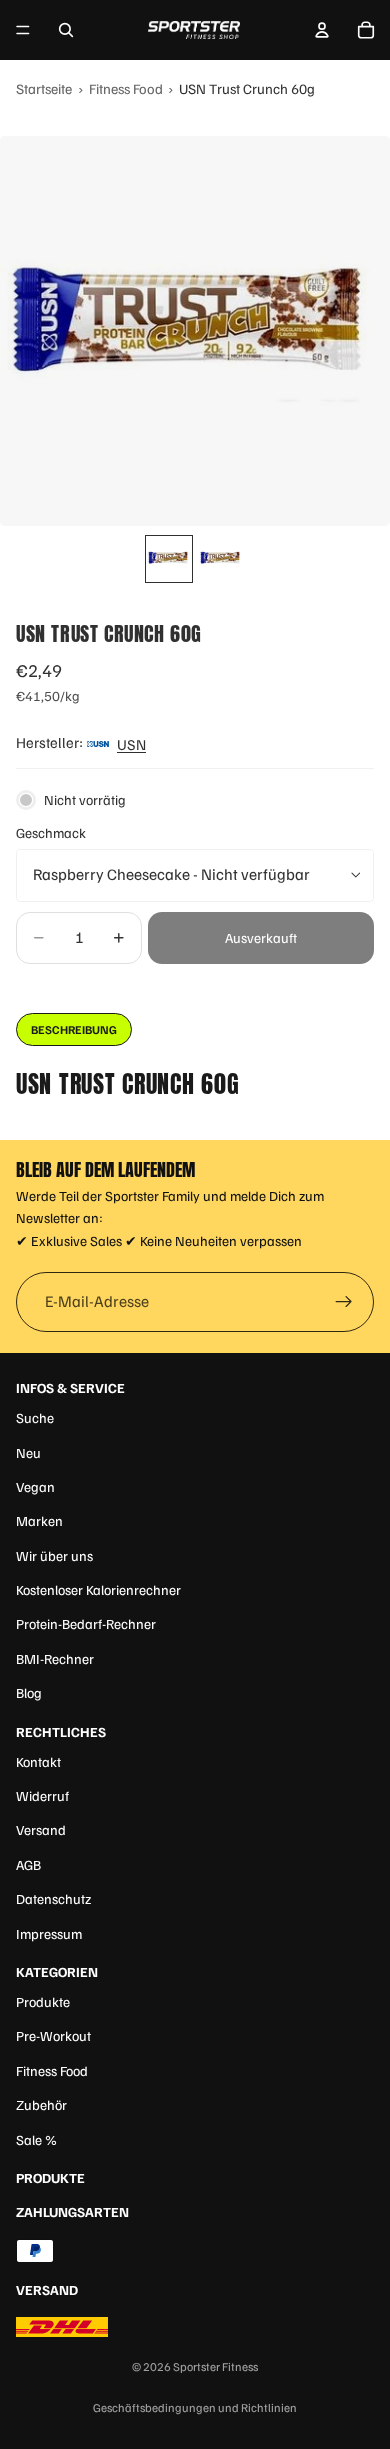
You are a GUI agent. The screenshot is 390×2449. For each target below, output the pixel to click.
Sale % (36, 2139)
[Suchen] (66, 30)
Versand (41, 1829)
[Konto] (322, 30)
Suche (35, 1417)
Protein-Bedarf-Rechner (86, 1623)
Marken (39, 1520)
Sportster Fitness (215, 2366)
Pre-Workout (53, 2035)
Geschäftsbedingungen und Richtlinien (195, 2407)
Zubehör (41, 2104)
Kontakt (38, 1761)
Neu (28, 1452)
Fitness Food (126, 88)
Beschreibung (74, 1029)
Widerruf (42, 1795)
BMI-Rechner (55, 1658)
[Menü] (23, 30)
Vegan (35, 1486)
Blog (29, 1692)
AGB (28, 1864)
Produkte (43, 2001)
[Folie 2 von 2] (221, 559)
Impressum (49, 1933)
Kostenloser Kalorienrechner (98, 1589)
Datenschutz (53, 1898)
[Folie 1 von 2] (169, 559)
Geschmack (51, 832)
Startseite (44, 88)
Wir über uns (54, 1555)
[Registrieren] (344, 1302)
